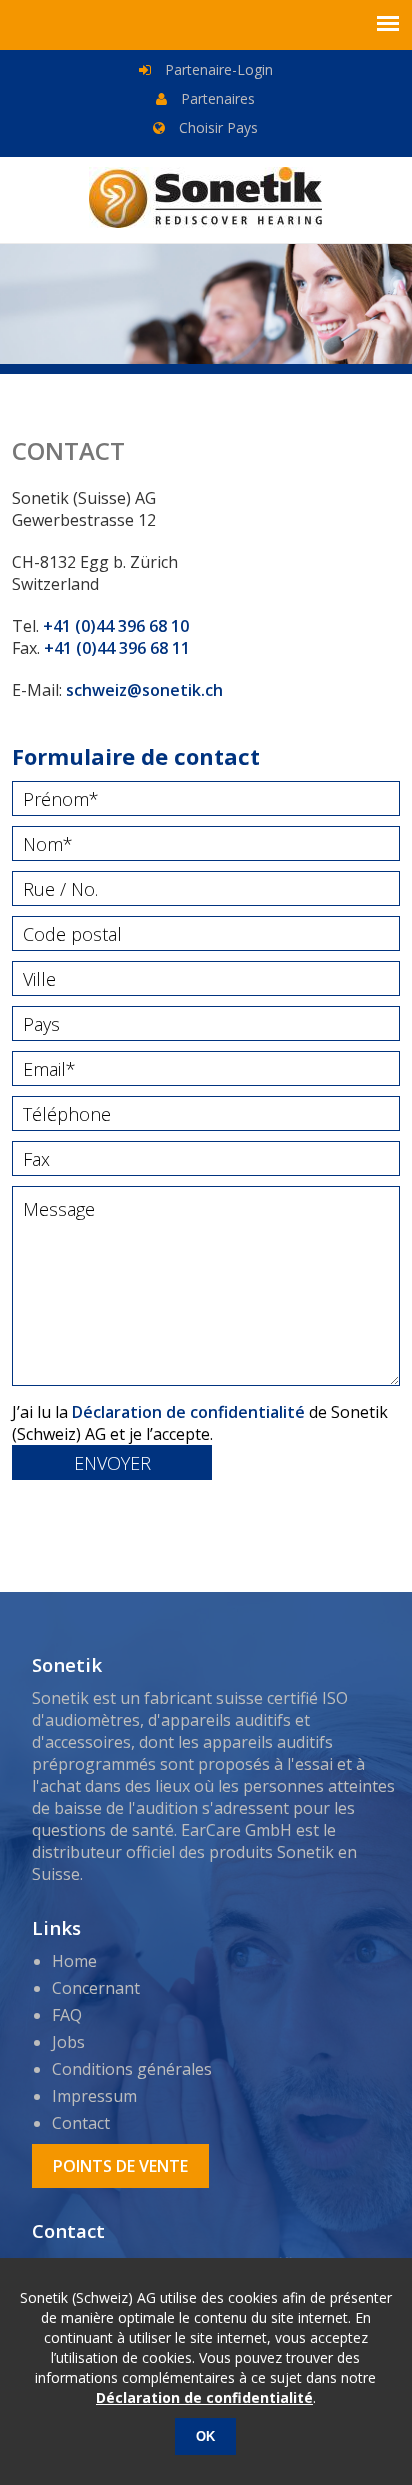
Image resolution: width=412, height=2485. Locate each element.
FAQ (67, 2015)
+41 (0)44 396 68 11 (117, 648)
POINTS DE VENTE (120, 2166)
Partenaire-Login (217, 69)
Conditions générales (132, 2069)
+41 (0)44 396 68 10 (116, 626)
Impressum (94, 2096)
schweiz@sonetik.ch (144, 690)
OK (205, 2436)
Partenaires (216, 98)
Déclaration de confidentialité (188, 1412)
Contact (81, 2123)
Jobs (68, 2042)
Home (74, 1961)
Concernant (96, 1988)
